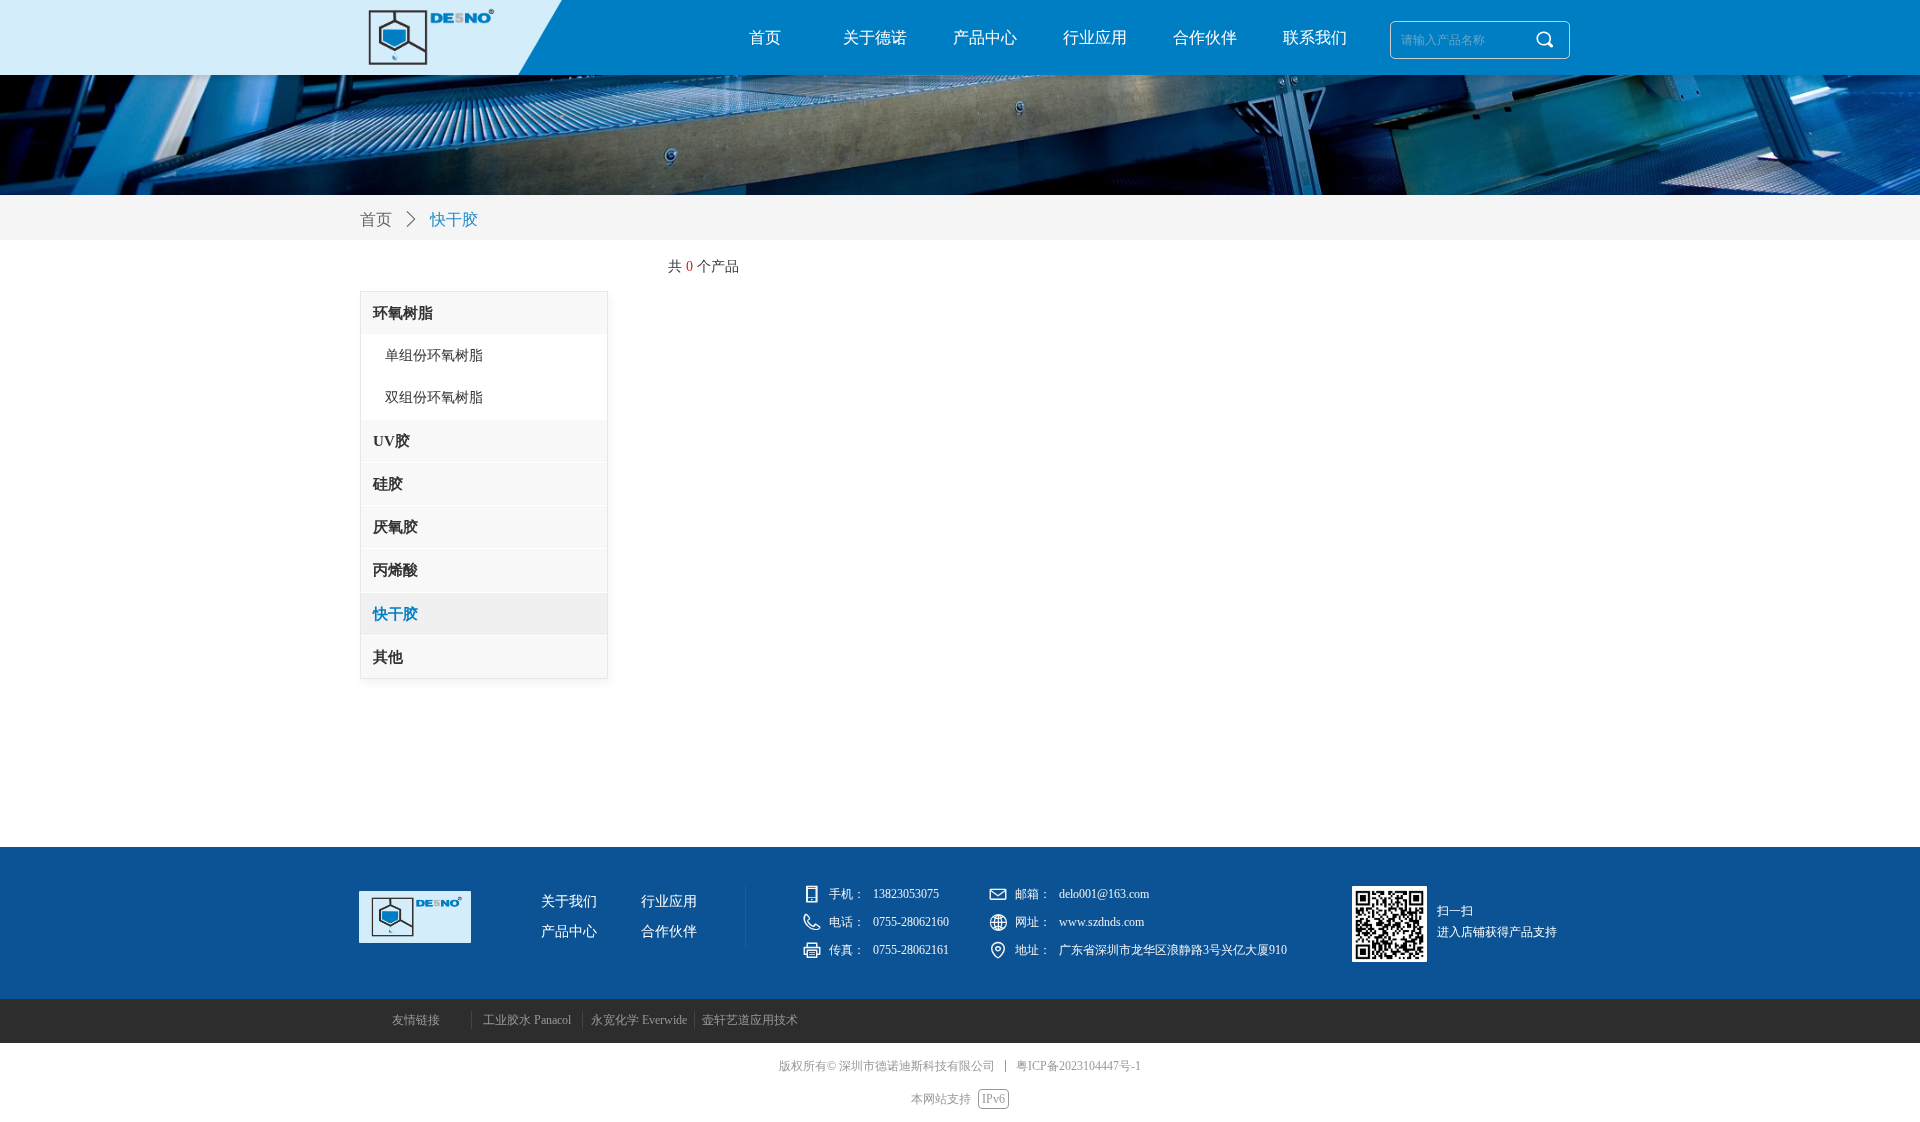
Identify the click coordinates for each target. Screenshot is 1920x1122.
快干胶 (395, 614)
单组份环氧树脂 (434, 355)
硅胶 (388, 484)
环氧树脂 (403, 313)
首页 (376, 219)
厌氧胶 (395, 527)
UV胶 (391, 441)
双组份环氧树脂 (434, 397)
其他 (388, 657)
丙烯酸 (395, 570)
